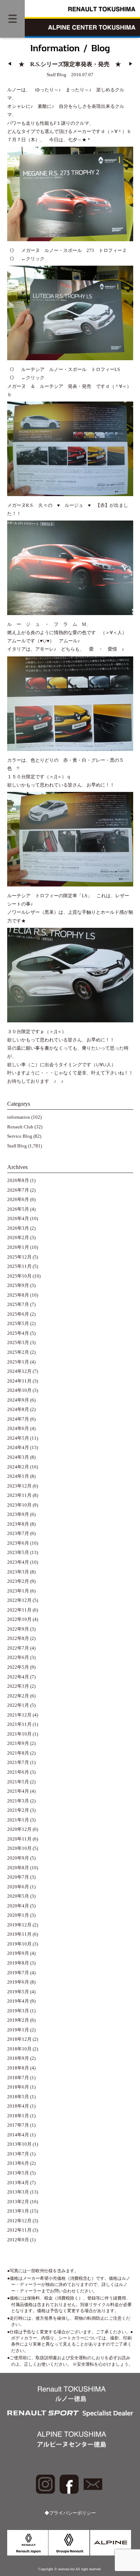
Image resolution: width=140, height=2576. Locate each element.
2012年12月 (19, 2221)
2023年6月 (18, 1543)
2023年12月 (19, 1486)
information (19, 1117)
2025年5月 (18, 1324)
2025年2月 (18, 1352)
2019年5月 (18, 1992)
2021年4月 (18, 1791)
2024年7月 (18, 1419)
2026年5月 (18, 1209)
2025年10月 (19, 1276)
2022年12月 (19, 1600)
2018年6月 (18, 2087)
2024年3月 (18, 1457)
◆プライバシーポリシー (70, 2513)
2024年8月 (18, 1410)
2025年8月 (18, 1295)
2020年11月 (19, 1839)
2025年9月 (18, 1285)
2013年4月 (18, 2183)
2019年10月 (19, 1944)
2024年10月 (19, 1390)
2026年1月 (18, 1247)
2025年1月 (18, 1362)
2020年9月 (18, 1858)
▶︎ (131, 64)
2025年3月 (18, 1343)
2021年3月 (18, 1801)
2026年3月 (18, 1228)
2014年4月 (18, 2135)
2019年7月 (18, 1973)
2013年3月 (18, 2192)
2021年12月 (19, 1715)
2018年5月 (18, 2097)
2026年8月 (18, 1181)
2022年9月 (18, 1629)
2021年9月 (18, 1743)
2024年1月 (18, 1476)
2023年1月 (18, 1591)
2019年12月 (19, 1925)
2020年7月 (18, 1877)
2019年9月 (18, 1953)
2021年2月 (18, 1810)
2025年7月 (18, 1305)
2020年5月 (18, 1896)
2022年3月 (18, 1686)
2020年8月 (18, 1868)
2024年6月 (18, 1429)
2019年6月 (18, 1982)
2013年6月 (18, 2163)
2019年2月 (18, 2020)
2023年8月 (18, 1524)
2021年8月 (18, 1753)
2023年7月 (18, 1534)
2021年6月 (18, 1772)
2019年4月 (18, 2001)
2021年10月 (19, 1734)
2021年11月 (19, 1724)
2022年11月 (19, 1610)
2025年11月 (19, 1266)
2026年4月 (18, 1219)
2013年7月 (18, 2154)
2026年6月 (18, 1200)
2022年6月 (18, 1658)
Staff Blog (17, 1146)
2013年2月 (18, 2202)
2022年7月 (18, 1648)
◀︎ (10, 64)
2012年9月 (18, 2240)
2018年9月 (18, 2058)
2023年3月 (18, 1572)
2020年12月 (19, 1829)
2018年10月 (19, 2049)
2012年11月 (19, 2230)
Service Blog (20, 1136)
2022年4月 (18, 1677)
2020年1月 (18, 1915)
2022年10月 (19, 1619)
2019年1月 (18, 2030)
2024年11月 (19, 1381)
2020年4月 (18, 1906)
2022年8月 (18, 1638)
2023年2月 (18, 1581)
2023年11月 (19, 1495)
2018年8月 (18, 2068)
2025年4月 (18, 1333)
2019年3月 (18, 2011)
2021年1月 (18, 1820)
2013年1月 (18, 2211)
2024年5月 (18, 1438)
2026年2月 (18, 1238)
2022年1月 (18, 1705)
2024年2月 (18, 1467)
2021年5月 (18, 1782)
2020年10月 (19, 1848)
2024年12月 (19, 1371)
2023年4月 (18, 1562)
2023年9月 (18, 1514)
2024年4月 (18, 1448)
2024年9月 (18, 1400)
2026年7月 (18, 1190)
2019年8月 (18, 1963)
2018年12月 (19, 2039)
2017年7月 (18, 2125)
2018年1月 (18, 2116)
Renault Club (20, 1127)
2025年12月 (19, 1257)
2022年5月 (18, 1667)
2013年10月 (19, 2144)
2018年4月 (18, 2106)
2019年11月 (19, 1934)
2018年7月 (18, 2078)
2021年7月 (18, 1763)
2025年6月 (18, 1314)
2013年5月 (18, 2173)
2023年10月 (19, 1505)
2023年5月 (18, 1553)
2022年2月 (18, 1696)
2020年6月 (18, 1887)
